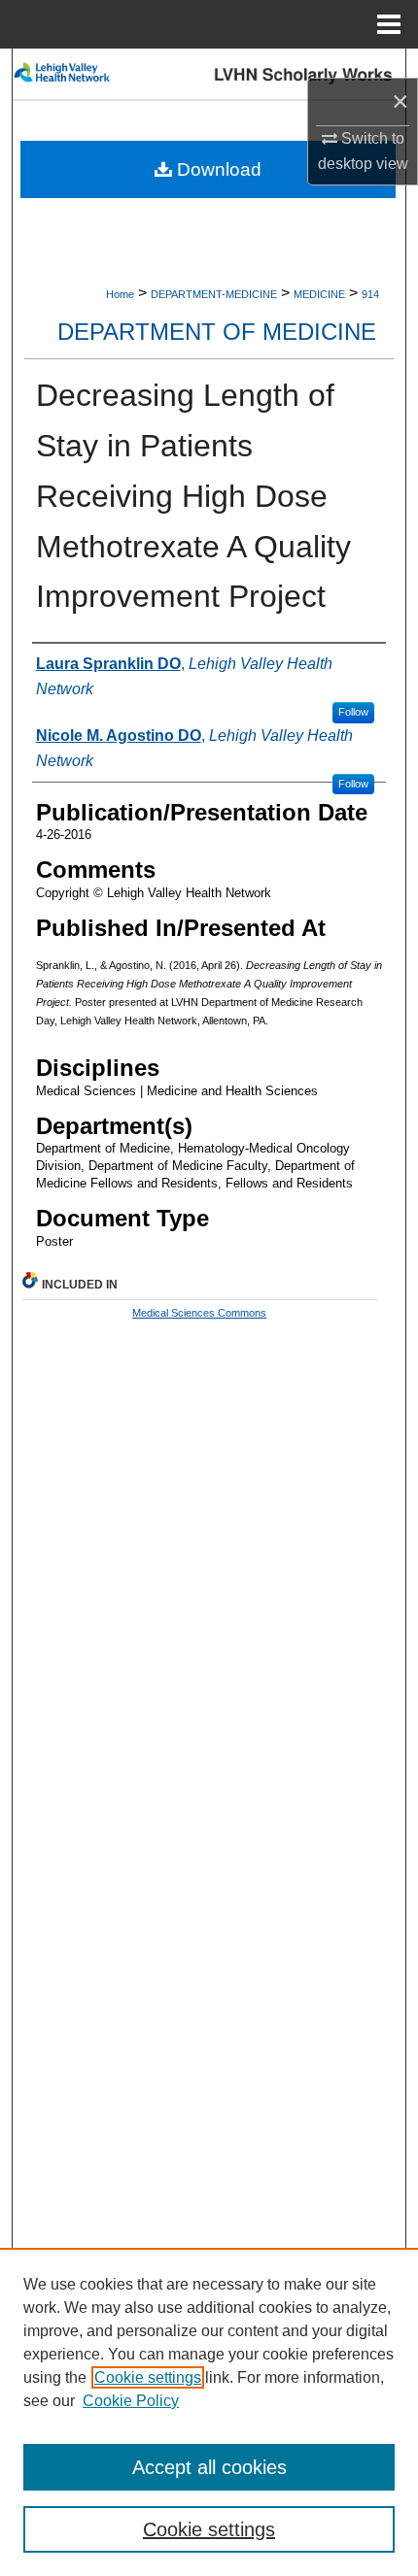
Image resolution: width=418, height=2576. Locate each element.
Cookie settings (148, 2377)
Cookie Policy (131, 2401)
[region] (209, 2412)
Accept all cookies (209, 2467)
